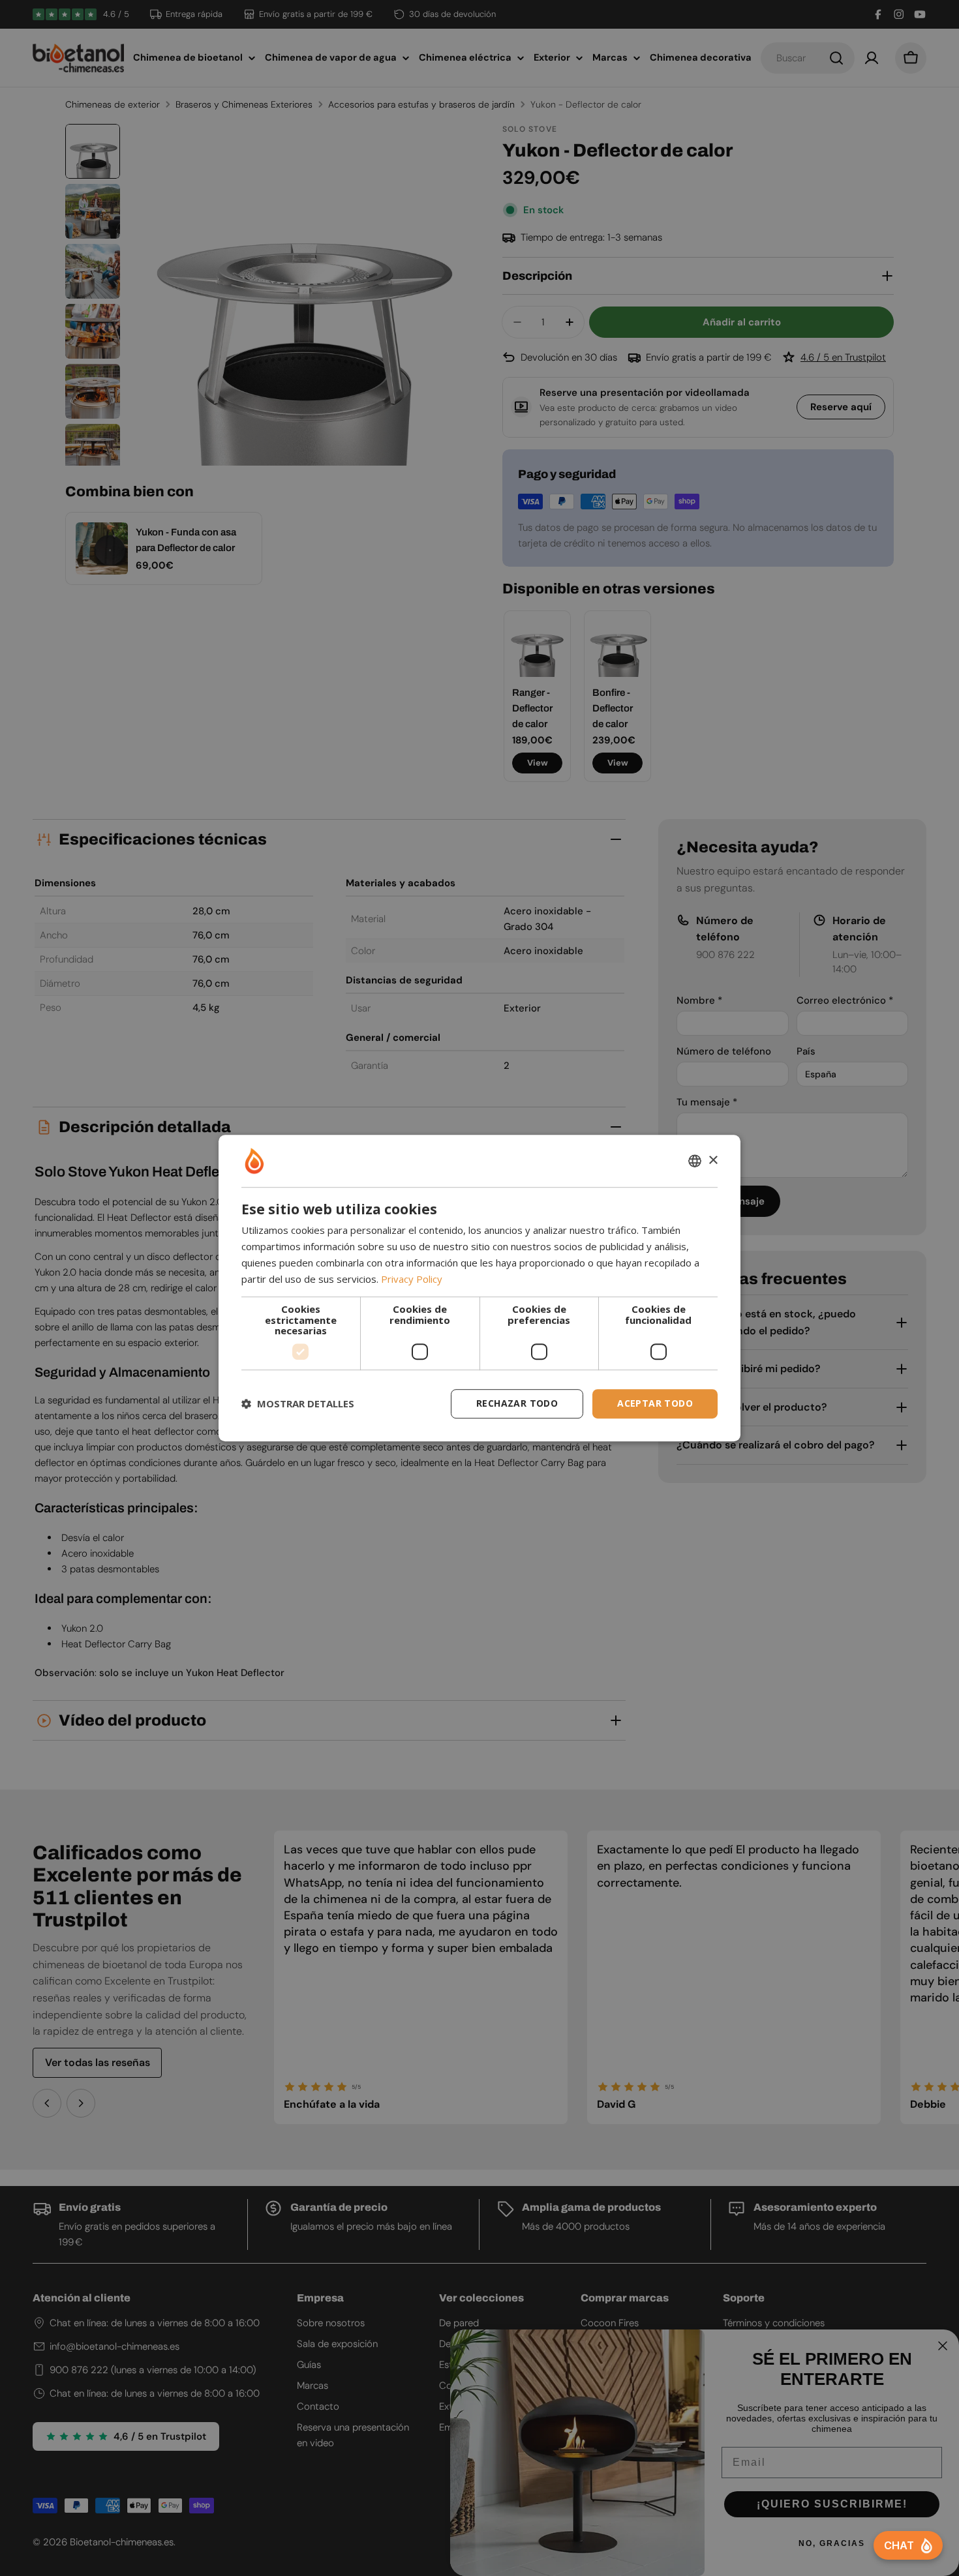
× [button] (713, 1161)
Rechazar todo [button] (517, 1403)
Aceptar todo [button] (655, 1403)
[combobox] (695, 1161)
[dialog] (479, 1288)
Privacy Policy (412, 1279)
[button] (298, 1403)
